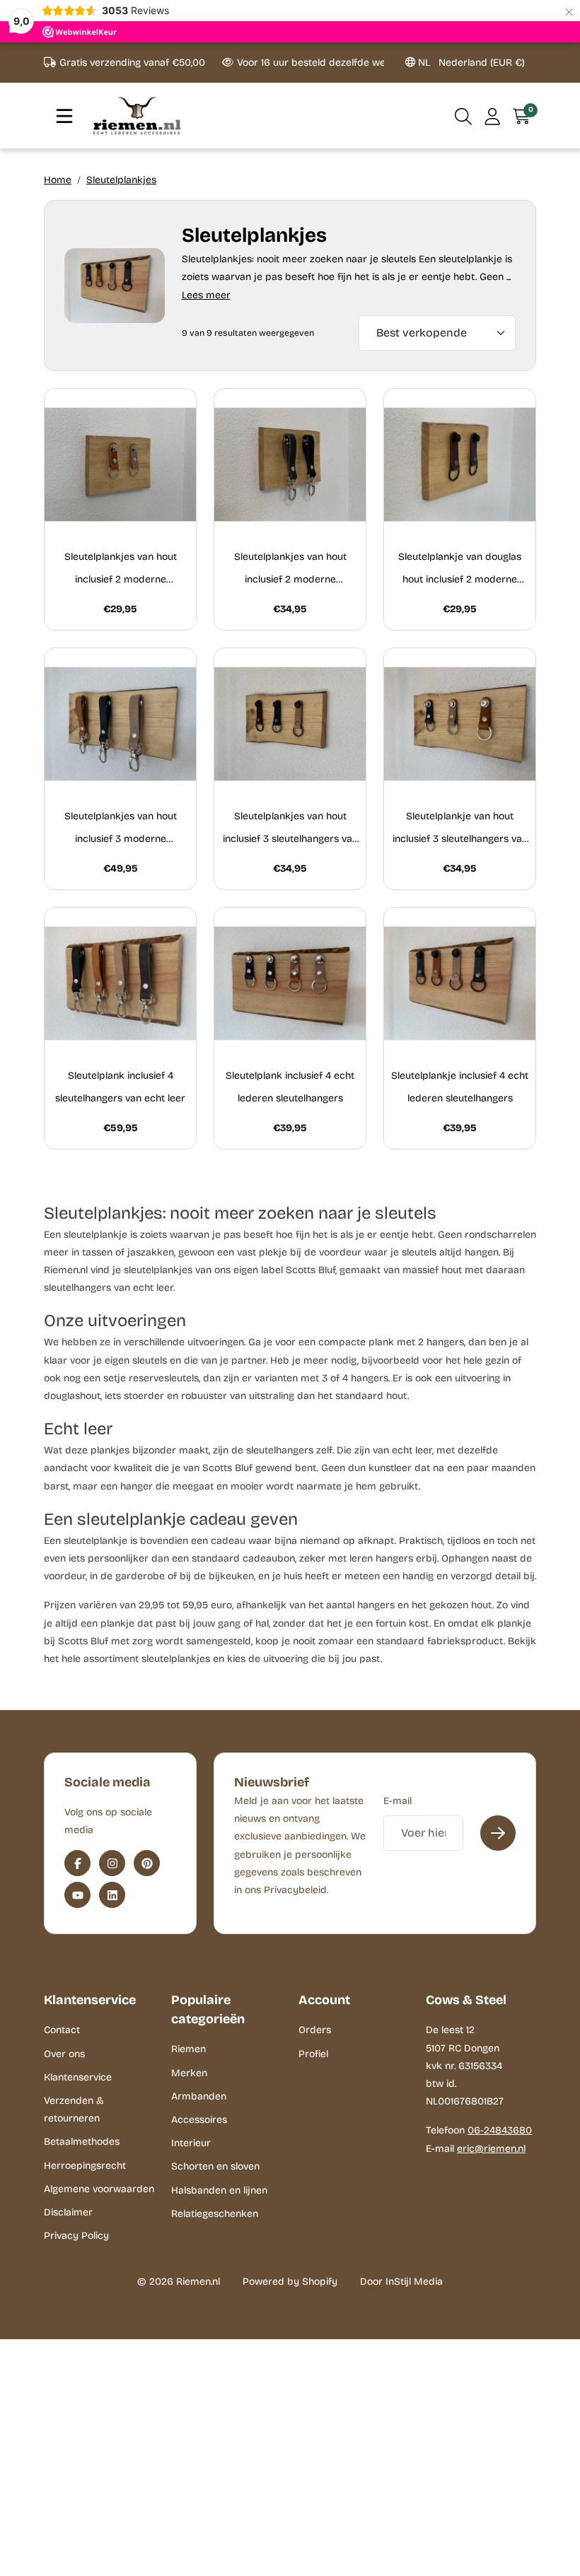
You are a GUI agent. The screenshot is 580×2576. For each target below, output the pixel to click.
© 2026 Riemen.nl (179, 2282)
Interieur (191, 2143)
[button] (464, 116)
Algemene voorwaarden (99, 2189)
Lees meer (206, 295)
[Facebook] (77, 1863)
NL (470, 63)
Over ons (64, 2054)
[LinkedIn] (112, 1895)
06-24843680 (500, 2130)
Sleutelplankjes (121, 180)
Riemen (188, 2049)
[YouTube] (77, 1895)
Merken (189, 2073)
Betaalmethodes (82, 2142)
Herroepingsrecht (85, 2166)
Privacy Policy (76, 2236)
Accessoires (199, 2120)
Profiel (313, 2054)
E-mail (398, 1801)
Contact (62, 2030)
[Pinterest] (147, 1863)
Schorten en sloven (215, 2166)
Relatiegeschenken (215, 2214)
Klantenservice (78, 2077)
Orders (315, 2030)
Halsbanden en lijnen (219, 2190)
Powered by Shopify (290, 2282)
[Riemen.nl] (137, 116)
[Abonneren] (498, 1833)
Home (58, 180)
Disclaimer (68, 2212)
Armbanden (199, 2096)
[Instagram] (112, 1863)
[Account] (493, 116)
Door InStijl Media (401, 2282)
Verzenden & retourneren (74, 2109)
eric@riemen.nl (491, 2149)
